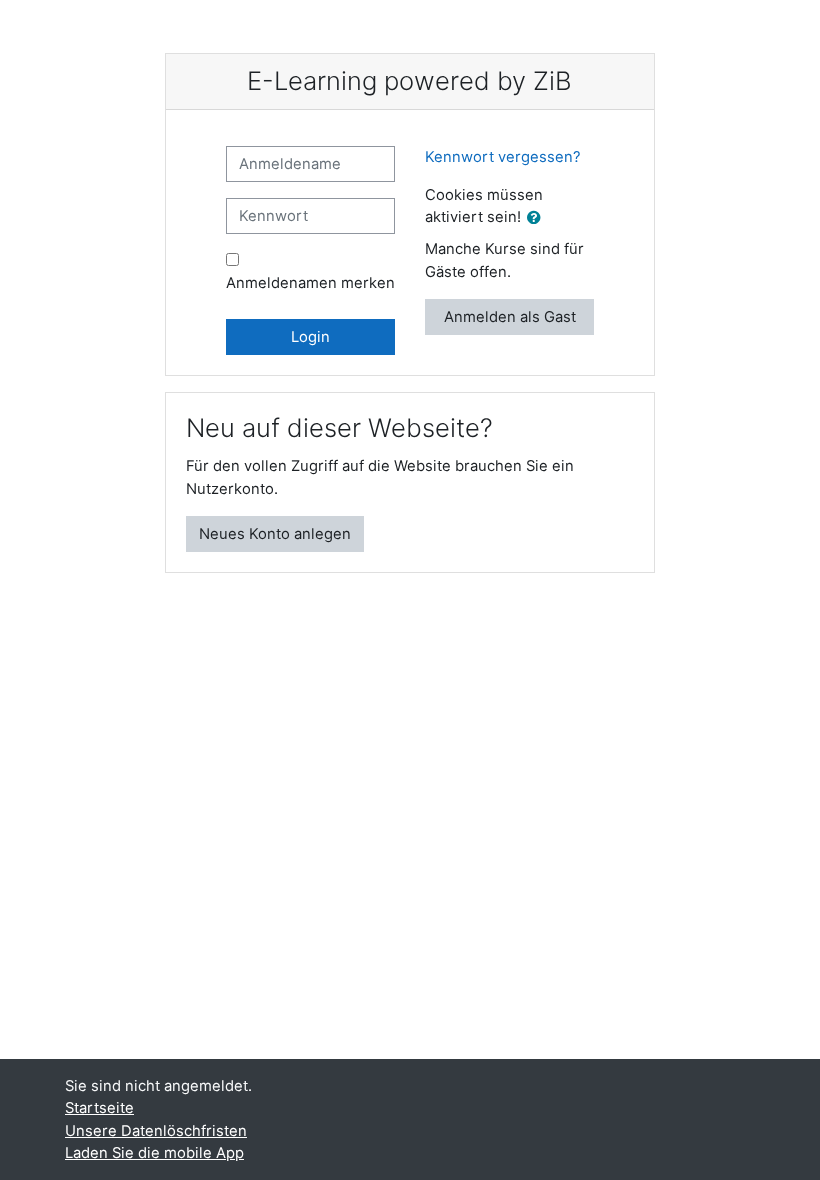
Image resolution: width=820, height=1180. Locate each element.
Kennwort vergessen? (503, 157)
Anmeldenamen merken (310, 283)
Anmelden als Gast (510, 317)
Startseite (99, 1108)
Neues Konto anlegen (275, 534)
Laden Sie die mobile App (154, 1153)
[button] (538, 218)
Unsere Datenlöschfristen (156, 1131)
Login (310, 337)
